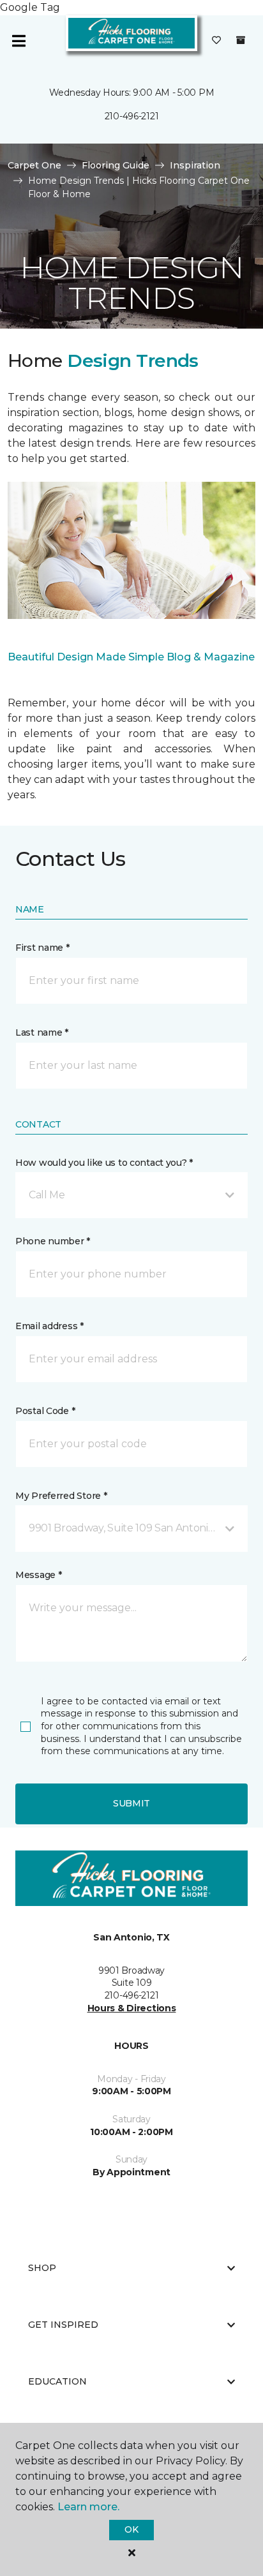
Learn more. (88, 2507)
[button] (131, 1195)
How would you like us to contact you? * (104, 1163)
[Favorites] (216, 41)
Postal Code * (45, 1411)
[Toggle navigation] (19, 41)
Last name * (42, 1032)
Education (57, 2381)
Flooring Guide (116, 165)
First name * (42, 948)
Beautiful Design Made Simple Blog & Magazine (131, 657)
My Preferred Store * (61, 1496)
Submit (131, 1803)
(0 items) (241, 40)
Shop (42, 2268)
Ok (131, 2529)
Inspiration (195, 165)
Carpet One (34, 165)
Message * (38, 1575)
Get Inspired (63, 2325)
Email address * (49, 1326)
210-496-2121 (132, 116)
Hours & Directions (132, 2008)
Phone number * (53, 1241)
